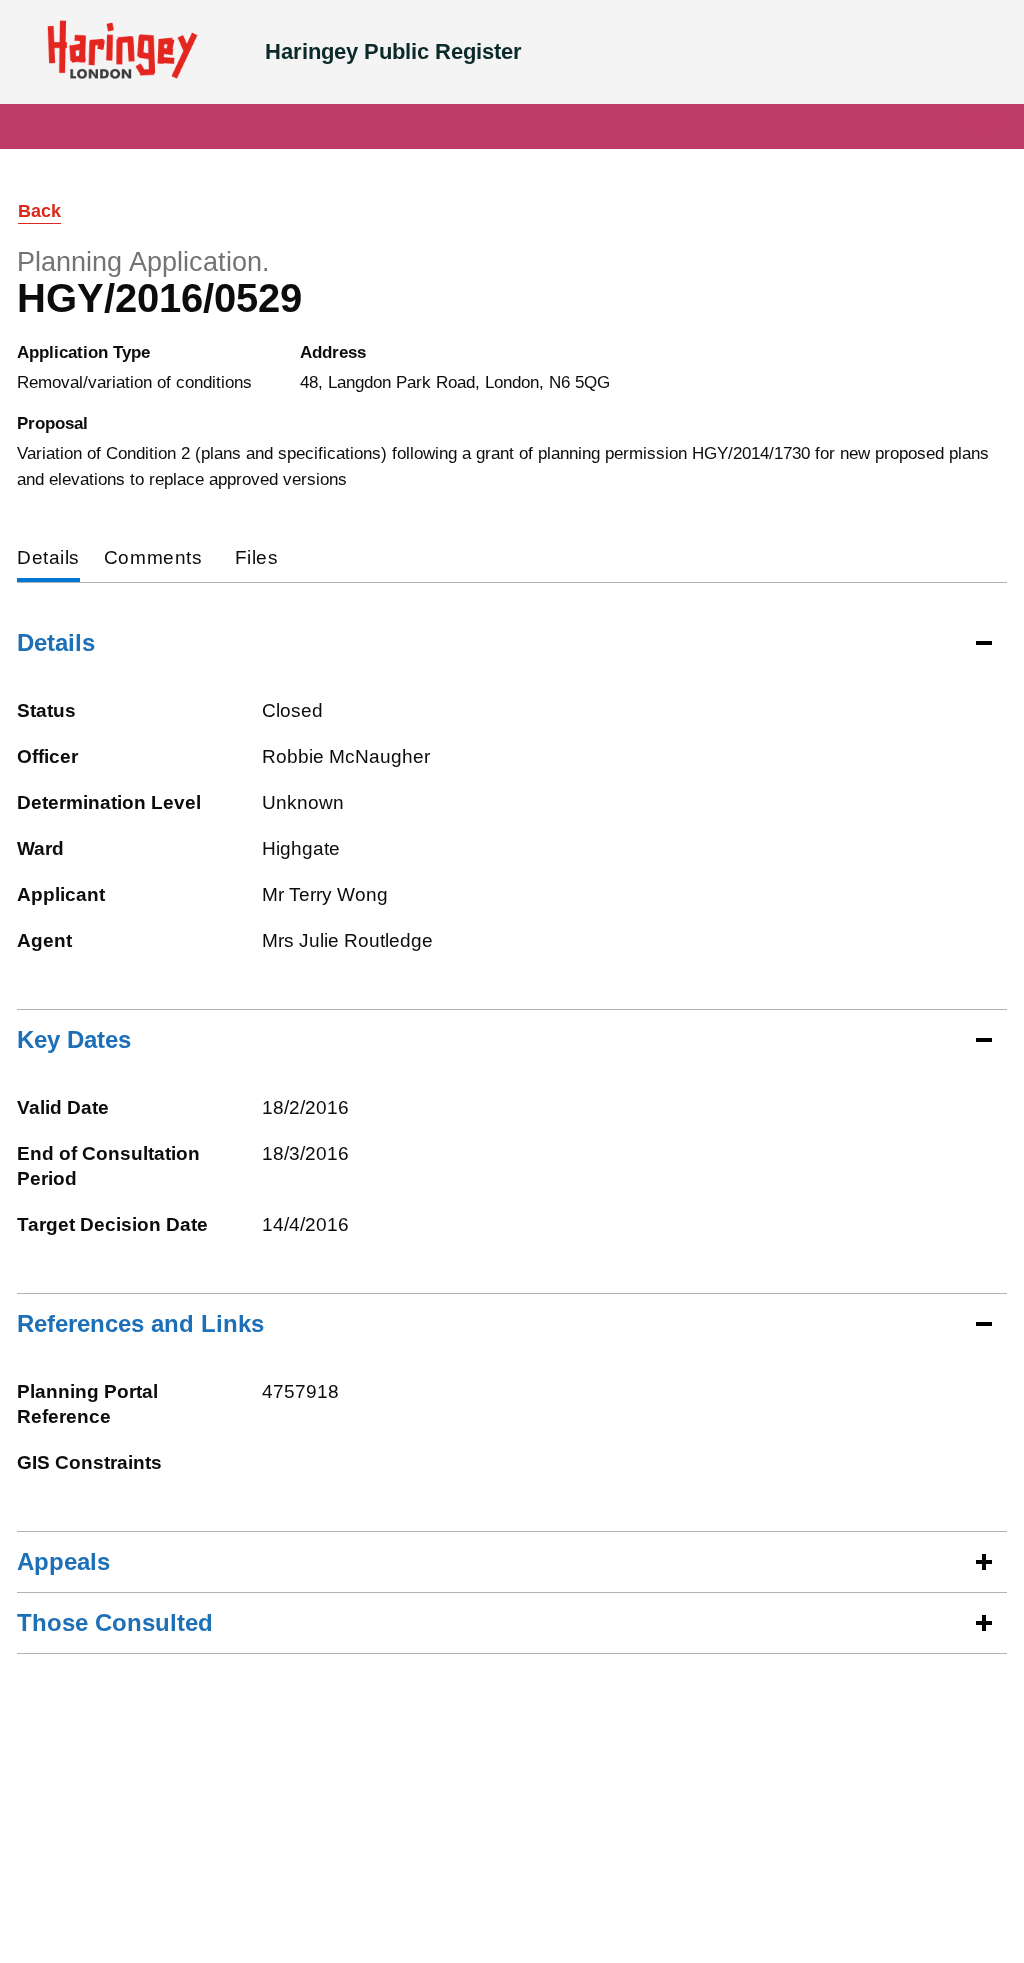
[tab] (48, 559)
